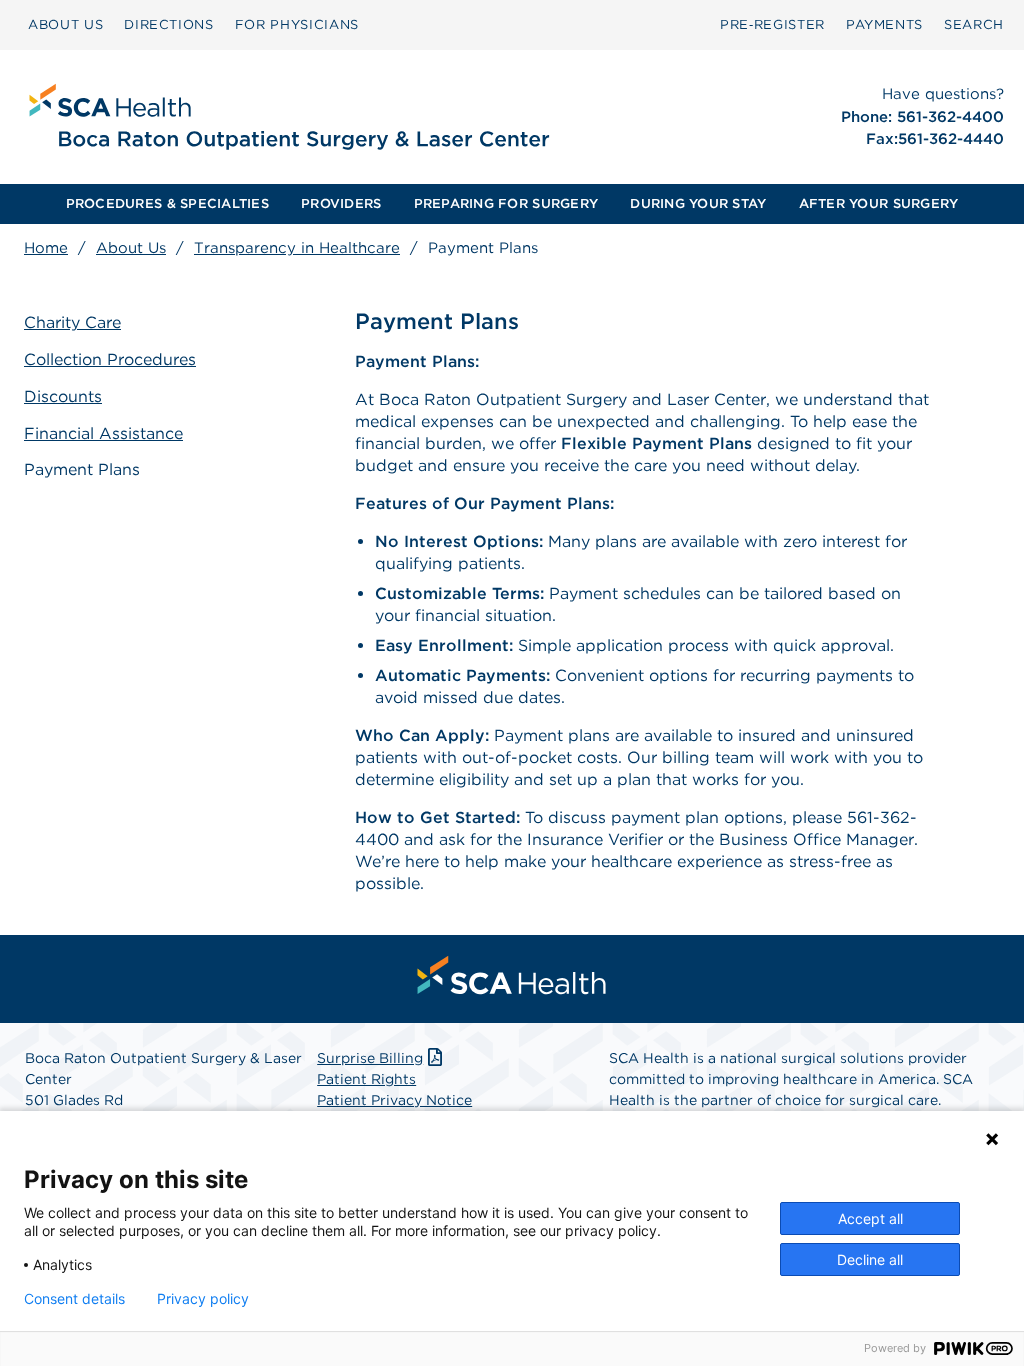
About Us (131, 248)
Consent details (74, 1299)
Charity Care (72, 322)
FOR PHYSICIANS (297, 24)
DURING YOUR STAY (698, 203)
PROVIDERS (341, 203)
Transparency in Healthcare (297, 248)
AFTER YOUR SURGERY (879, 203)
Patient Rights (366, 1079)
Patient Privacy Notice (394, 1100)
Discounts (63, 396)
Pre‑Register (772, 24)
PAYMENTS (884, 24)
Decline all (870, 1259)
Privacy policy (203, 1299)
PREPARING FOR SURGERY (506, 203)
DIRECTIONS (169, 24)
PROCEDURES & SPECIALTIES (167, 203)
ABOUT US (65, 24)
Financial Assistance (103, 433)
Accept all (870, 1218)
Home (46, 248)
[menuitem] (65, 25)
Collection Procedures (110, 359)
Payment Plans (82, 469)
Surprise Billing (370, 1058)
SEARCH (974, 24)
